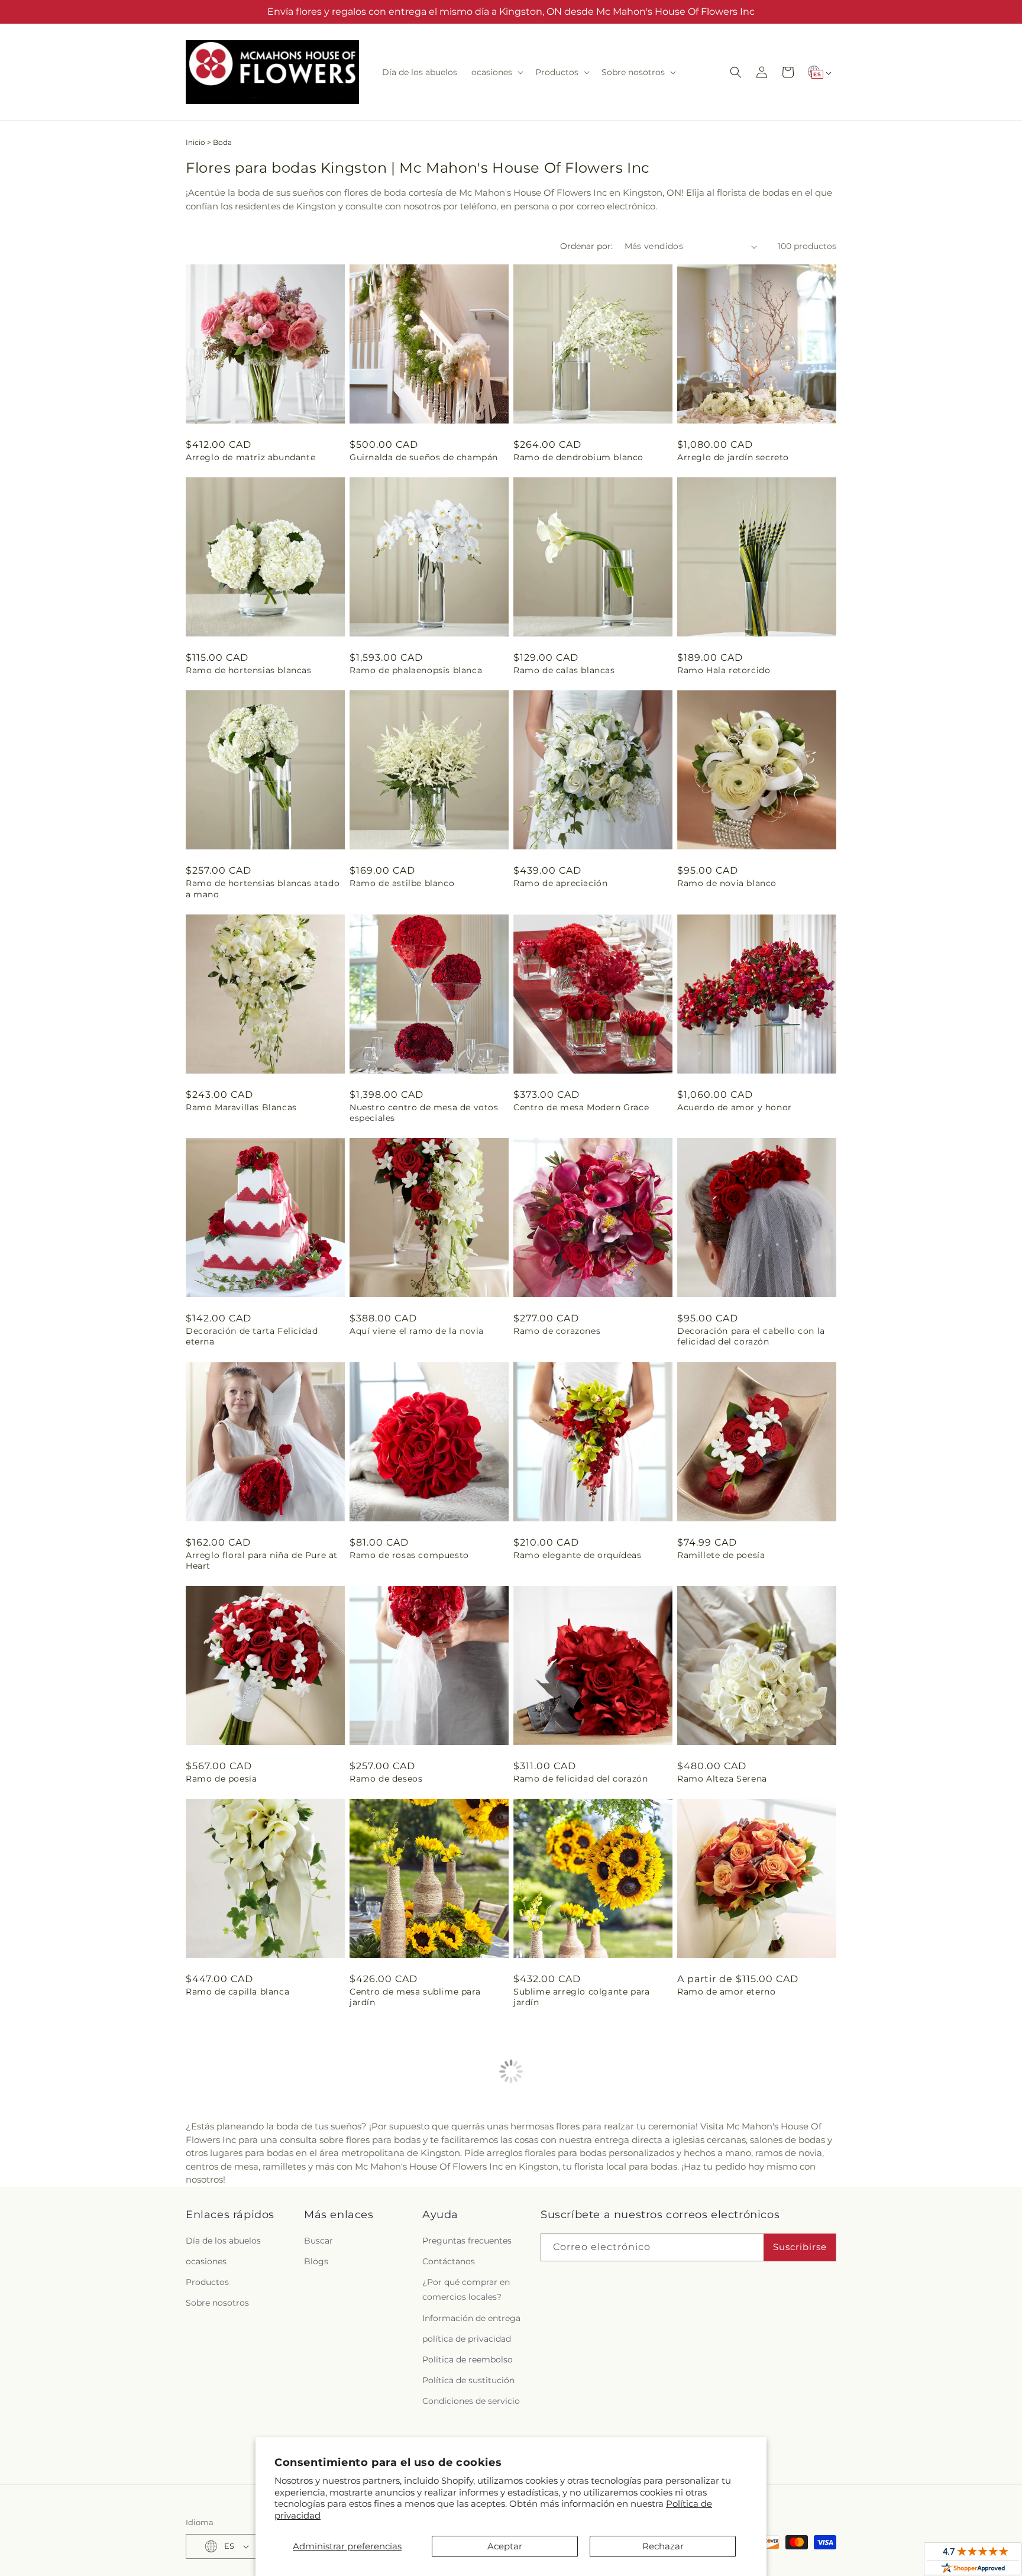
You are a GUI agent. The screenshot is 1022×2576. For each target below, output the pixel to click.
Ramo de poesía (221, 1779)
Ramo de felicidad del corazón (580, 1779)
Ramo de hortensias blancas (249, 670)
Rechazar (663, 2546)
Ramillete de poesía (721, 1555)
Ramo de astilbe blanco (402, 883)
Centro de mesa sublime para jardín (415, 1997)
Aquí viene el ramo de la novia (417, 1331)
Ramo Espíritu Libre (394, 2216)
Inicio (195, 142)
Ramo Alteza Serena (722, 1779)
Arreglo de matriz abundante (250, 457)
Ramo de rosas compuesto (409, 1555)
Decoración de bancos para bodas (425, 2429)
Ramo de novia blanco (727, 883)
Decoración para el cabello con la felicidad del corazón (751, 1336)
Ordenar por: (586, 246)
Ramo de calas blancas (564, 670)
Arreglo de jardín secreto (733, 457)
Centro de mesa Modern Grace (581, 1107)
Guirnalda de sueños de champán (424, 457)
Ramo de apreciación (560, 883)
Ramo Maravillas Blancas (241, 1107)
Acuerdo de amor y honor (735, 1107)
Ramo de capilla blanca (237, 1992)
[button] (496, 72)
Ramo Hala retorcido (724, 670)
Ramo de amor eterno (726, 1992)
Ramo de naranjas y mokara (575, 2216)
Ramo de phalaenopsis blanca (416, 670)
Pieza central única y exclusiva (745, 2216)
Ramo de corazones (557, 1331)
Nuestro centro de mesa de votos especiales (424, 1113)
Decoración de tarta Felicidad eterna (252, 1336)
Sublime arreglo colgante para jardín (581, 1997)
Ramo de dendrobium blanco (578, 457)
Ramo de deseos (386, 1779)
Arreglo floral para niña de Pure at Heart (262, 1560)
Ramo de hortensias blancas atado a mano (263, 888)
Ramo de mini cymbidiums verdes (262, 2216)
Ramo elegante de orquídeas (578, 1555)
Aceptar (505, 2546)
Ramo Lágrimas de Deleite (573, 2429)
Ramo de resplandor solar (735, 2429)
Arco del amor (218, 2429)
